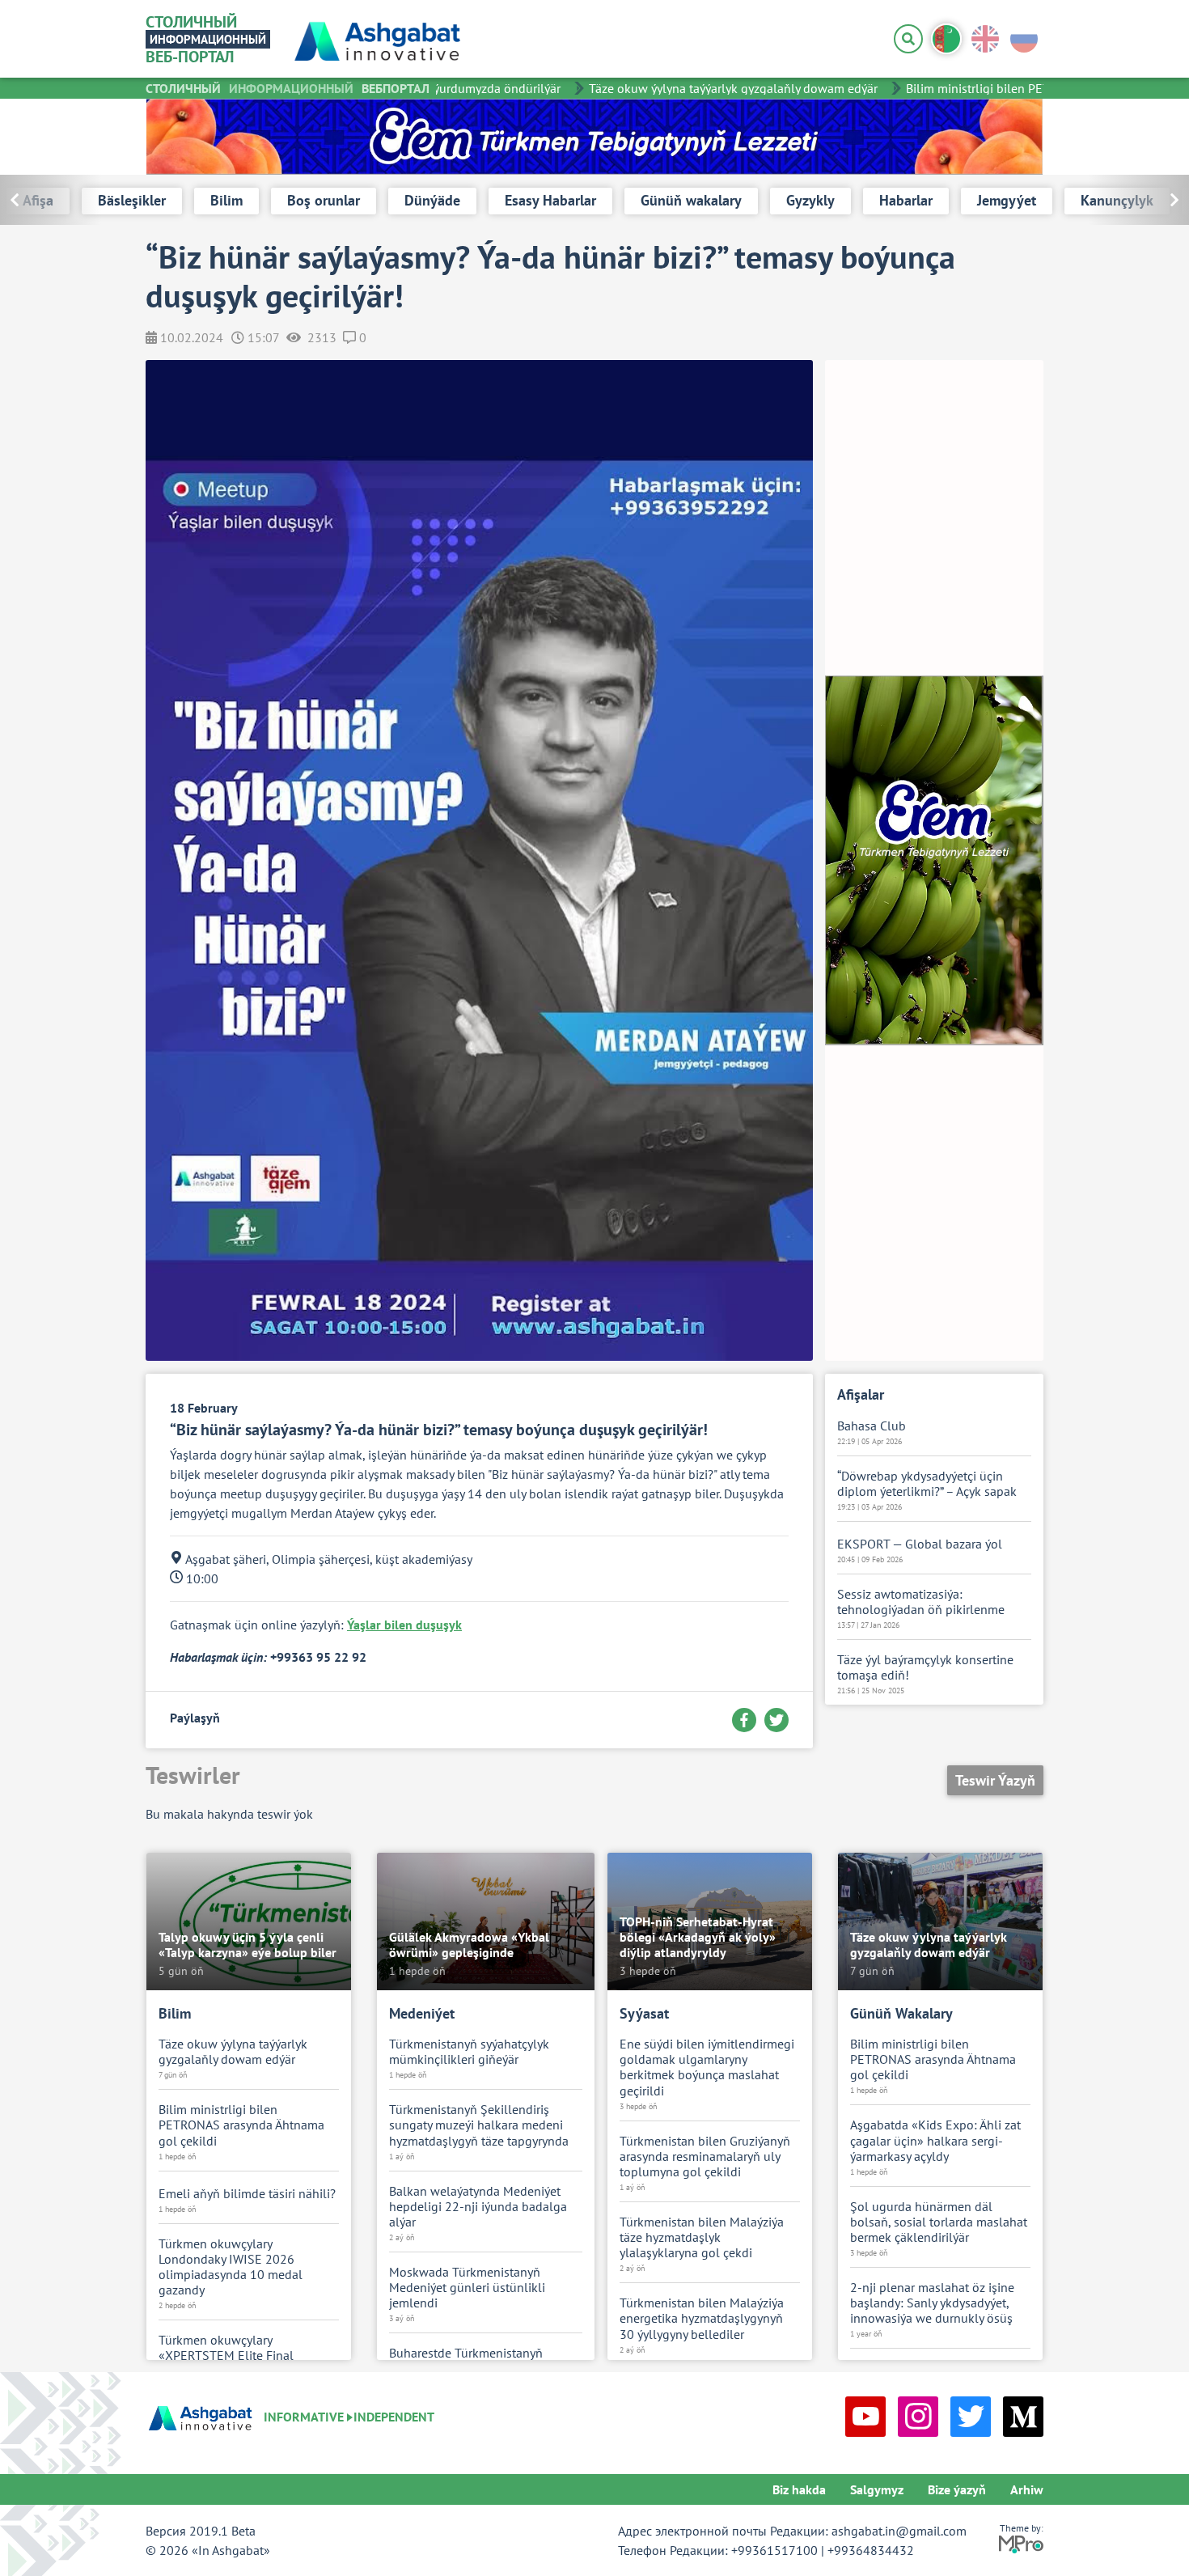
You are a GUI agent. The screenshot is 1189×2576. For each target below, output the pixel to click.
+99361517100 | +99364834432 (823, 2550)
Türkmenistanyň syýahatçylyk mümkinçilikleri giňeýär (469, 2052)
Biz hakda (799, 2489)
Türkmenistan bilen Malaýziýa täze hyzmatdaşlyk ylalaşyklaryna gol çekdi (702, 2237)
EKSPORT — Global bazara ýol (920, 1544)
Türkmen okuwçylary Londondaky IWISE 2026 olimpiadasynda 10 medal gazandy (231, 2267)
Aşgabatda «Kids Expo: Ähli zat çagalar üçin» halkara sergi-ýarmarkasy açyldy (935, 2140)
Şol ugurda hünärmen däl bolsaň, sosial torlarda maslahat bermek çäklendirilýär (939, 2222)
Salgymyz (877, 2489)
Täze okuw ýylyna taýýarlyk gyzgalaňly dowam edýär (707, 88)
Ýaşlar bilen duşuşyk (404, 1625)
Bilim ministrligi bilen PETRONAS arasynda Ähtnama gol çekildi (241, 2125)
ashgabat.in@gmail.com (899, 2531)
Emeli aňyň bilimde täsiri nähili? (247, 2194)
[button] (1138, 200)
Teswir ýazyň (995, 1780)
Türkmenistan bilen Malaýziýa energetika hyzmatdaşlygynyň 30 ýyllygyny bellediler (702, 2318)
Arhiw (1027, 2489)
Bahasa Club (872, 1426)
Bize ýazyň (957, 2489)
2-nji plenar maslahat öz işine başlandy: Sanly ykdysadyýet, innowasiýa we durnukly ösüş (932, 2303)
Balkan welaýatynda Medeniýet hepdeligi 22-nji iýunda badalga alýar (478, 2207)
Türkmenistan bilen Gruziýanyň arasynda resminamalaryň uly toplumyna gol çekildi (705, 2157)
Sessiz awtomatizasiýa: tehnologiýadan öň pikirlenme (921, 1602)
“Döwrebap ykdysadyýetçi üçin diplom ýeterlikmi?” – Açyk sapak (927, 1484)
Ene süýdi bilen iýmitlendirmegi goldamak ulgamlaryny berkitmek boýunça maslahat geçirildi (707, 2068)
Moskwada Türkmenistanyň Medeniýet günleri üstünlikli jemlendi (467, 2288)
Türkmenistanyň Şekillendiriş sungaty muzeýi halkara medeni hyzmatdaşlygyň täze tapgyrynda (479, 2125)
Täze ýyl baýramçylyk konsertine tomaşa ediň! (925, 1667)
